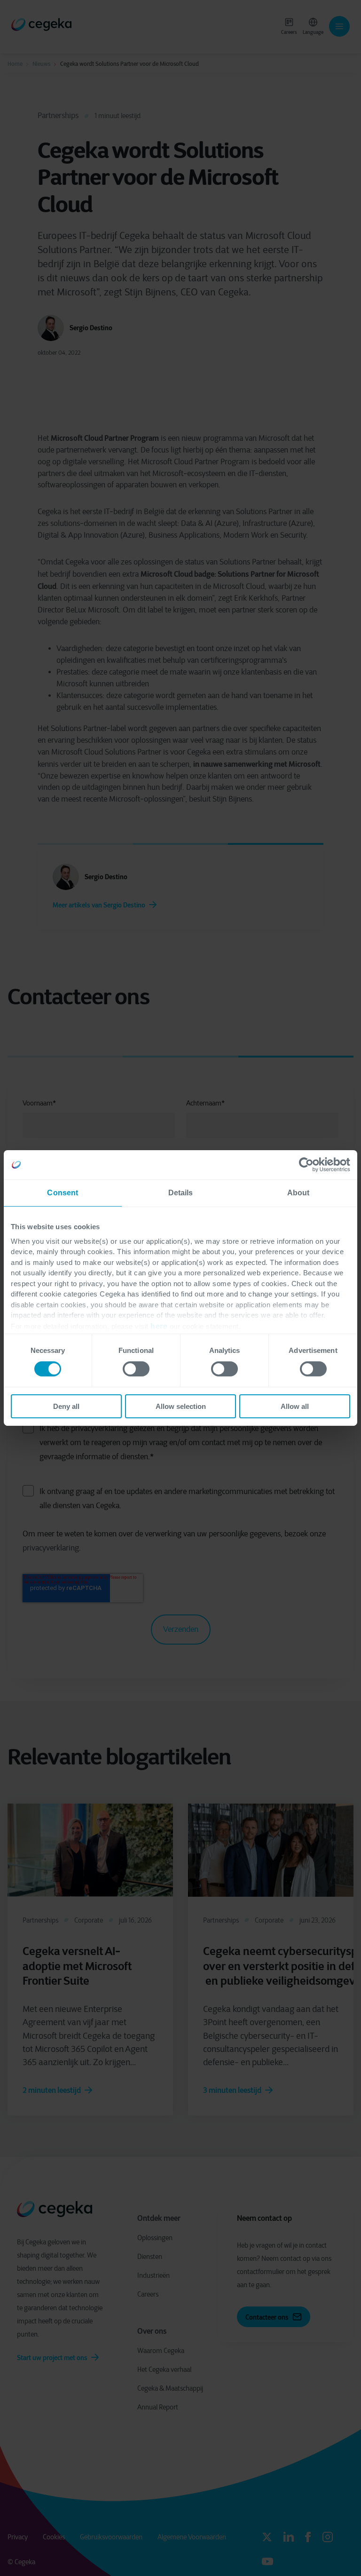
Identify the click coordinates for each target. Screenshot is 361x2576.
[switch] (136, 1369)
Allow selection (181, 1406)
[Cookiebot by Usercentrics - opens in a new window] (309, 1165)
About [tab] (298, 1193)
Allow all (295, 1406)
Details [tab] (181, 1193)
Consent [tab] (63, 1193)
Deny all (66, 1406)
